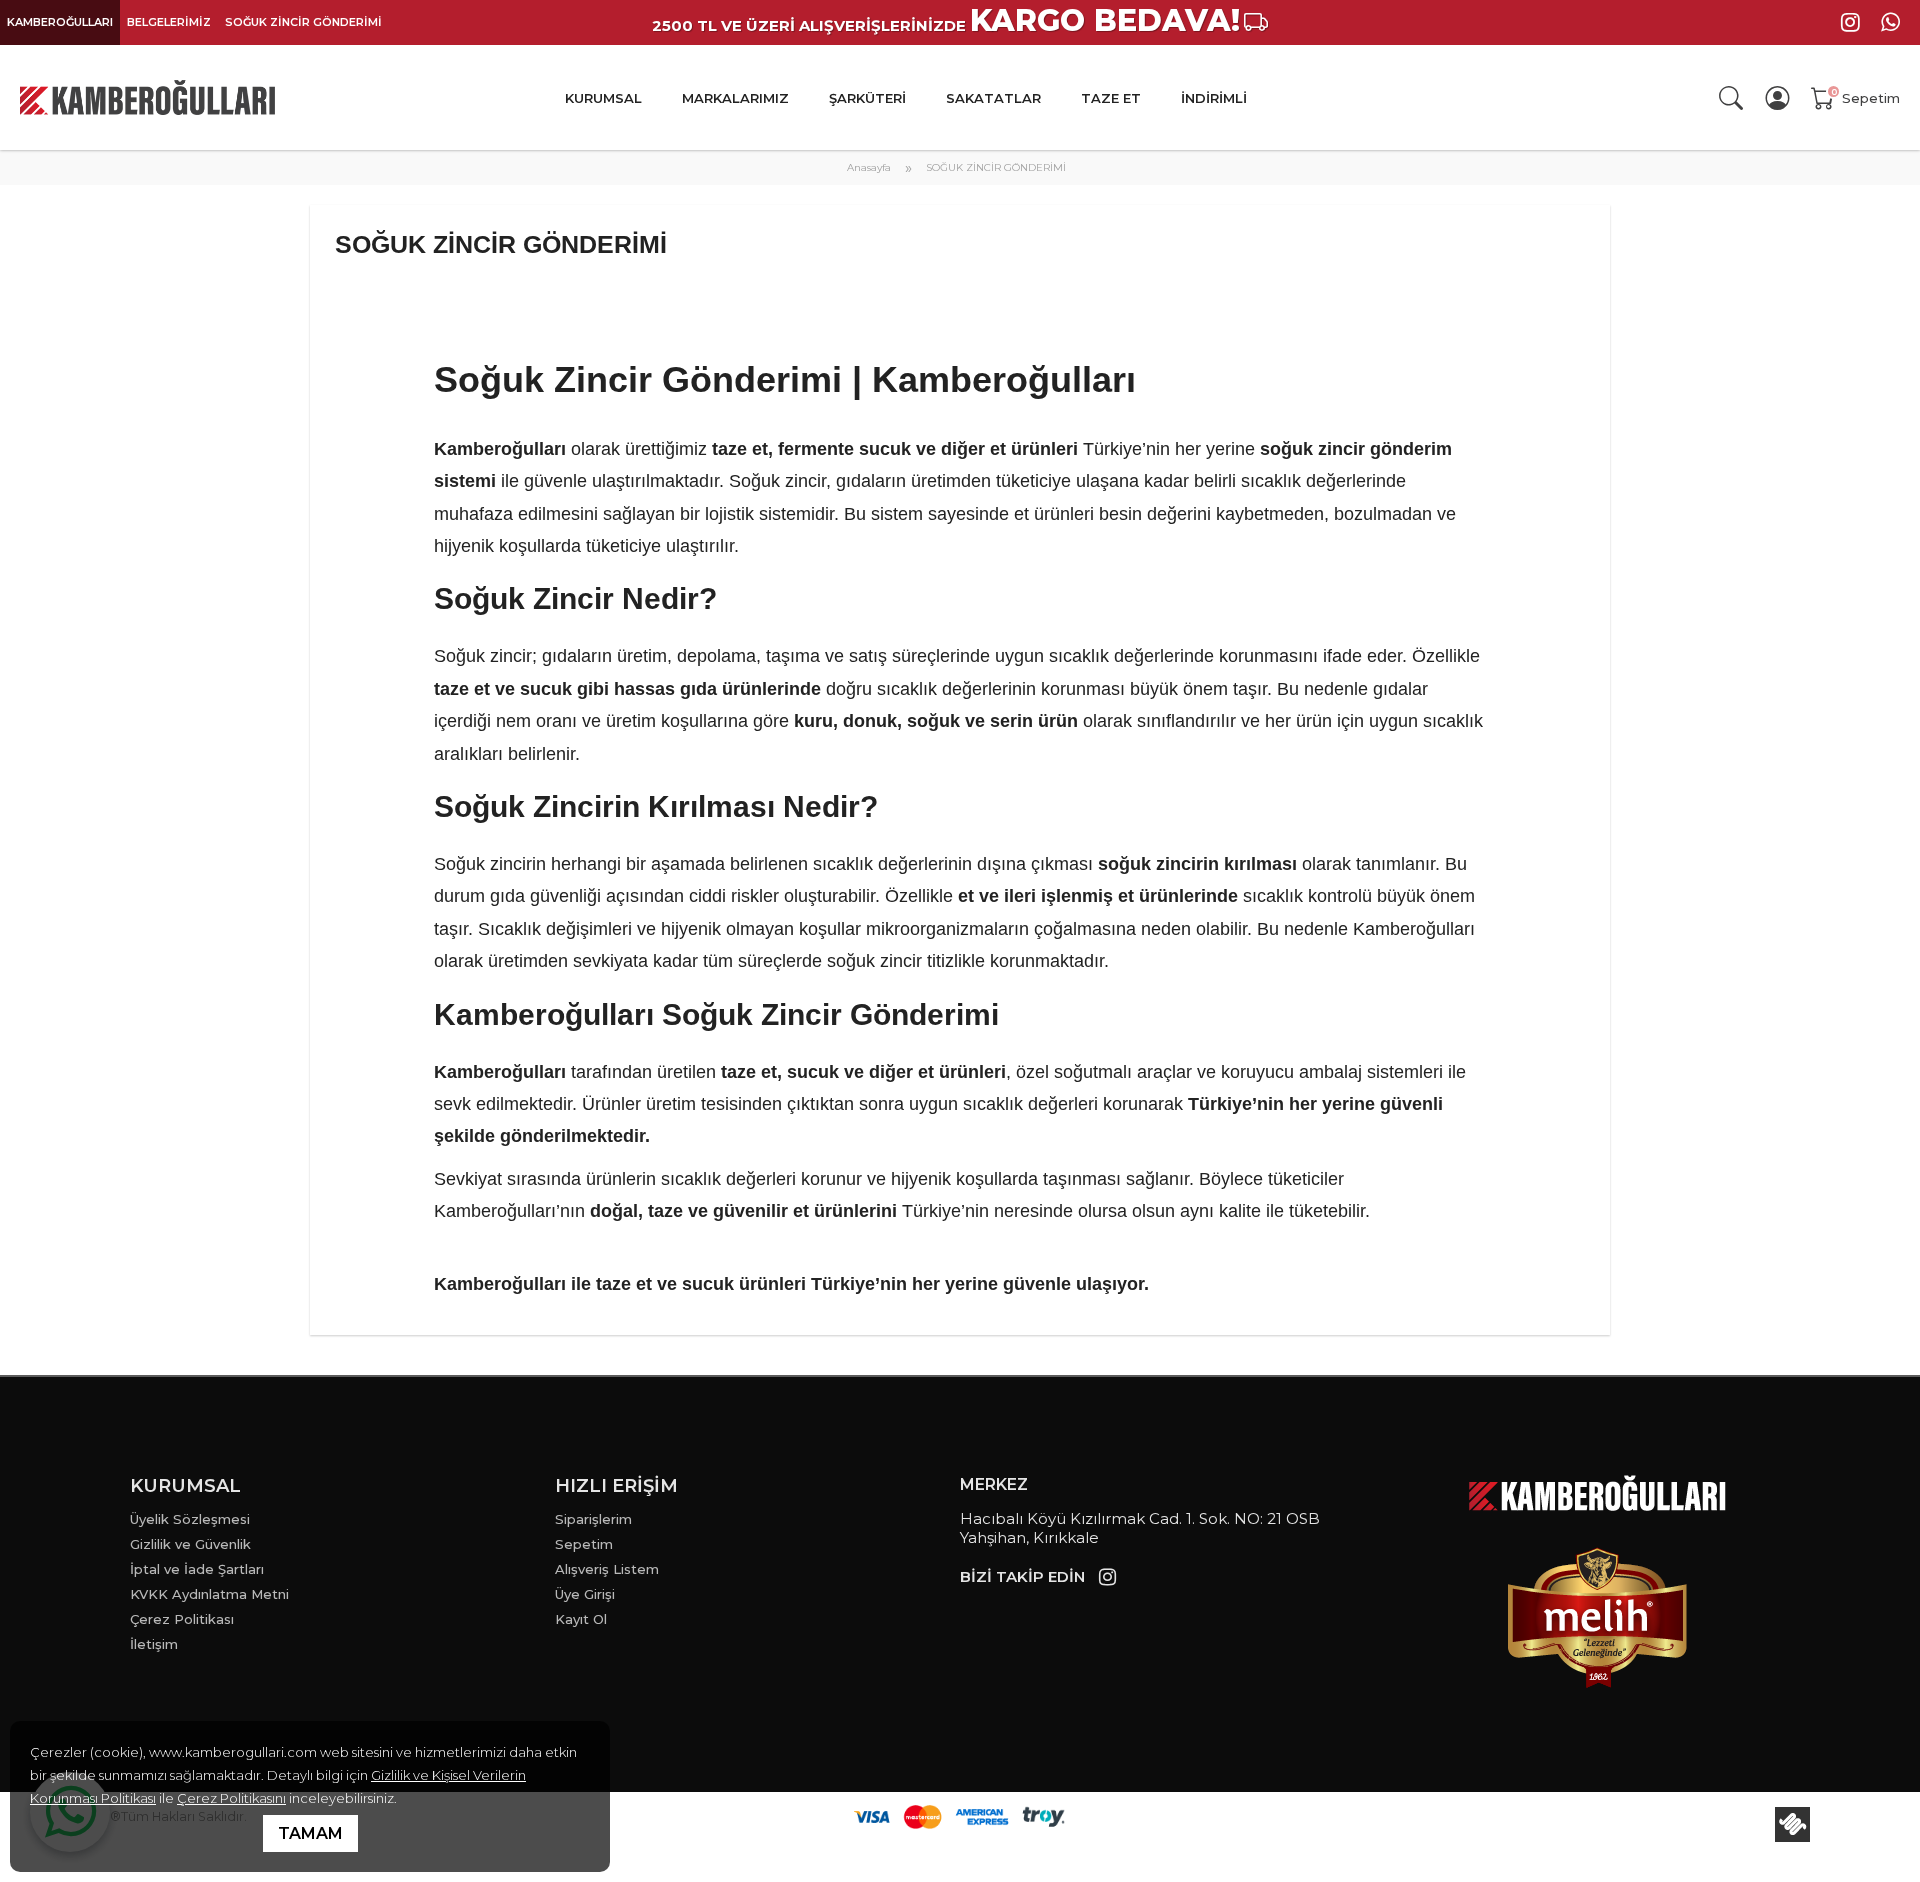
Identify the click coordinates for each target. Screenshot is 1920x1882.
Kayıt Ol (581, 1619)
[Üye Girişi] (1780, 97)
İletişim (154, 1644)
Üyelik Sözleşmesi (190, 1519)
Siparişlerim (593, 1519)
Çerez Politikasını (231, 1798)
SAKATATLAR (993, 98)
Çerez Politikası (182, 1619)
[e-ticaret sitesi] (1792, 1824)
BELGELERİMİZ (169, 22)
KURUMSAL (603, 98)
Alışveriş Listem (607, 1569)
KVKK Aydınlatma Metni (209, 1594)
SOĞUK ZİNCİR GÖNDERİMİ (303, 22)
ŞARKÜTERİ (867, 98)
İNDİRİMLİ (1214, 98)
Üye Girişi (585, 1594)
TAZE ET (1111, 98)
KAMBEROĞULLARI (60, 22)
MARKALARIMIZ (735, 98)
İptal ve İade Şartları (197, 1569)
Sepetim (584, 1544)
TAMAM (310, 1833)
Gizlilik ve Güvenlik (190, 1544)
